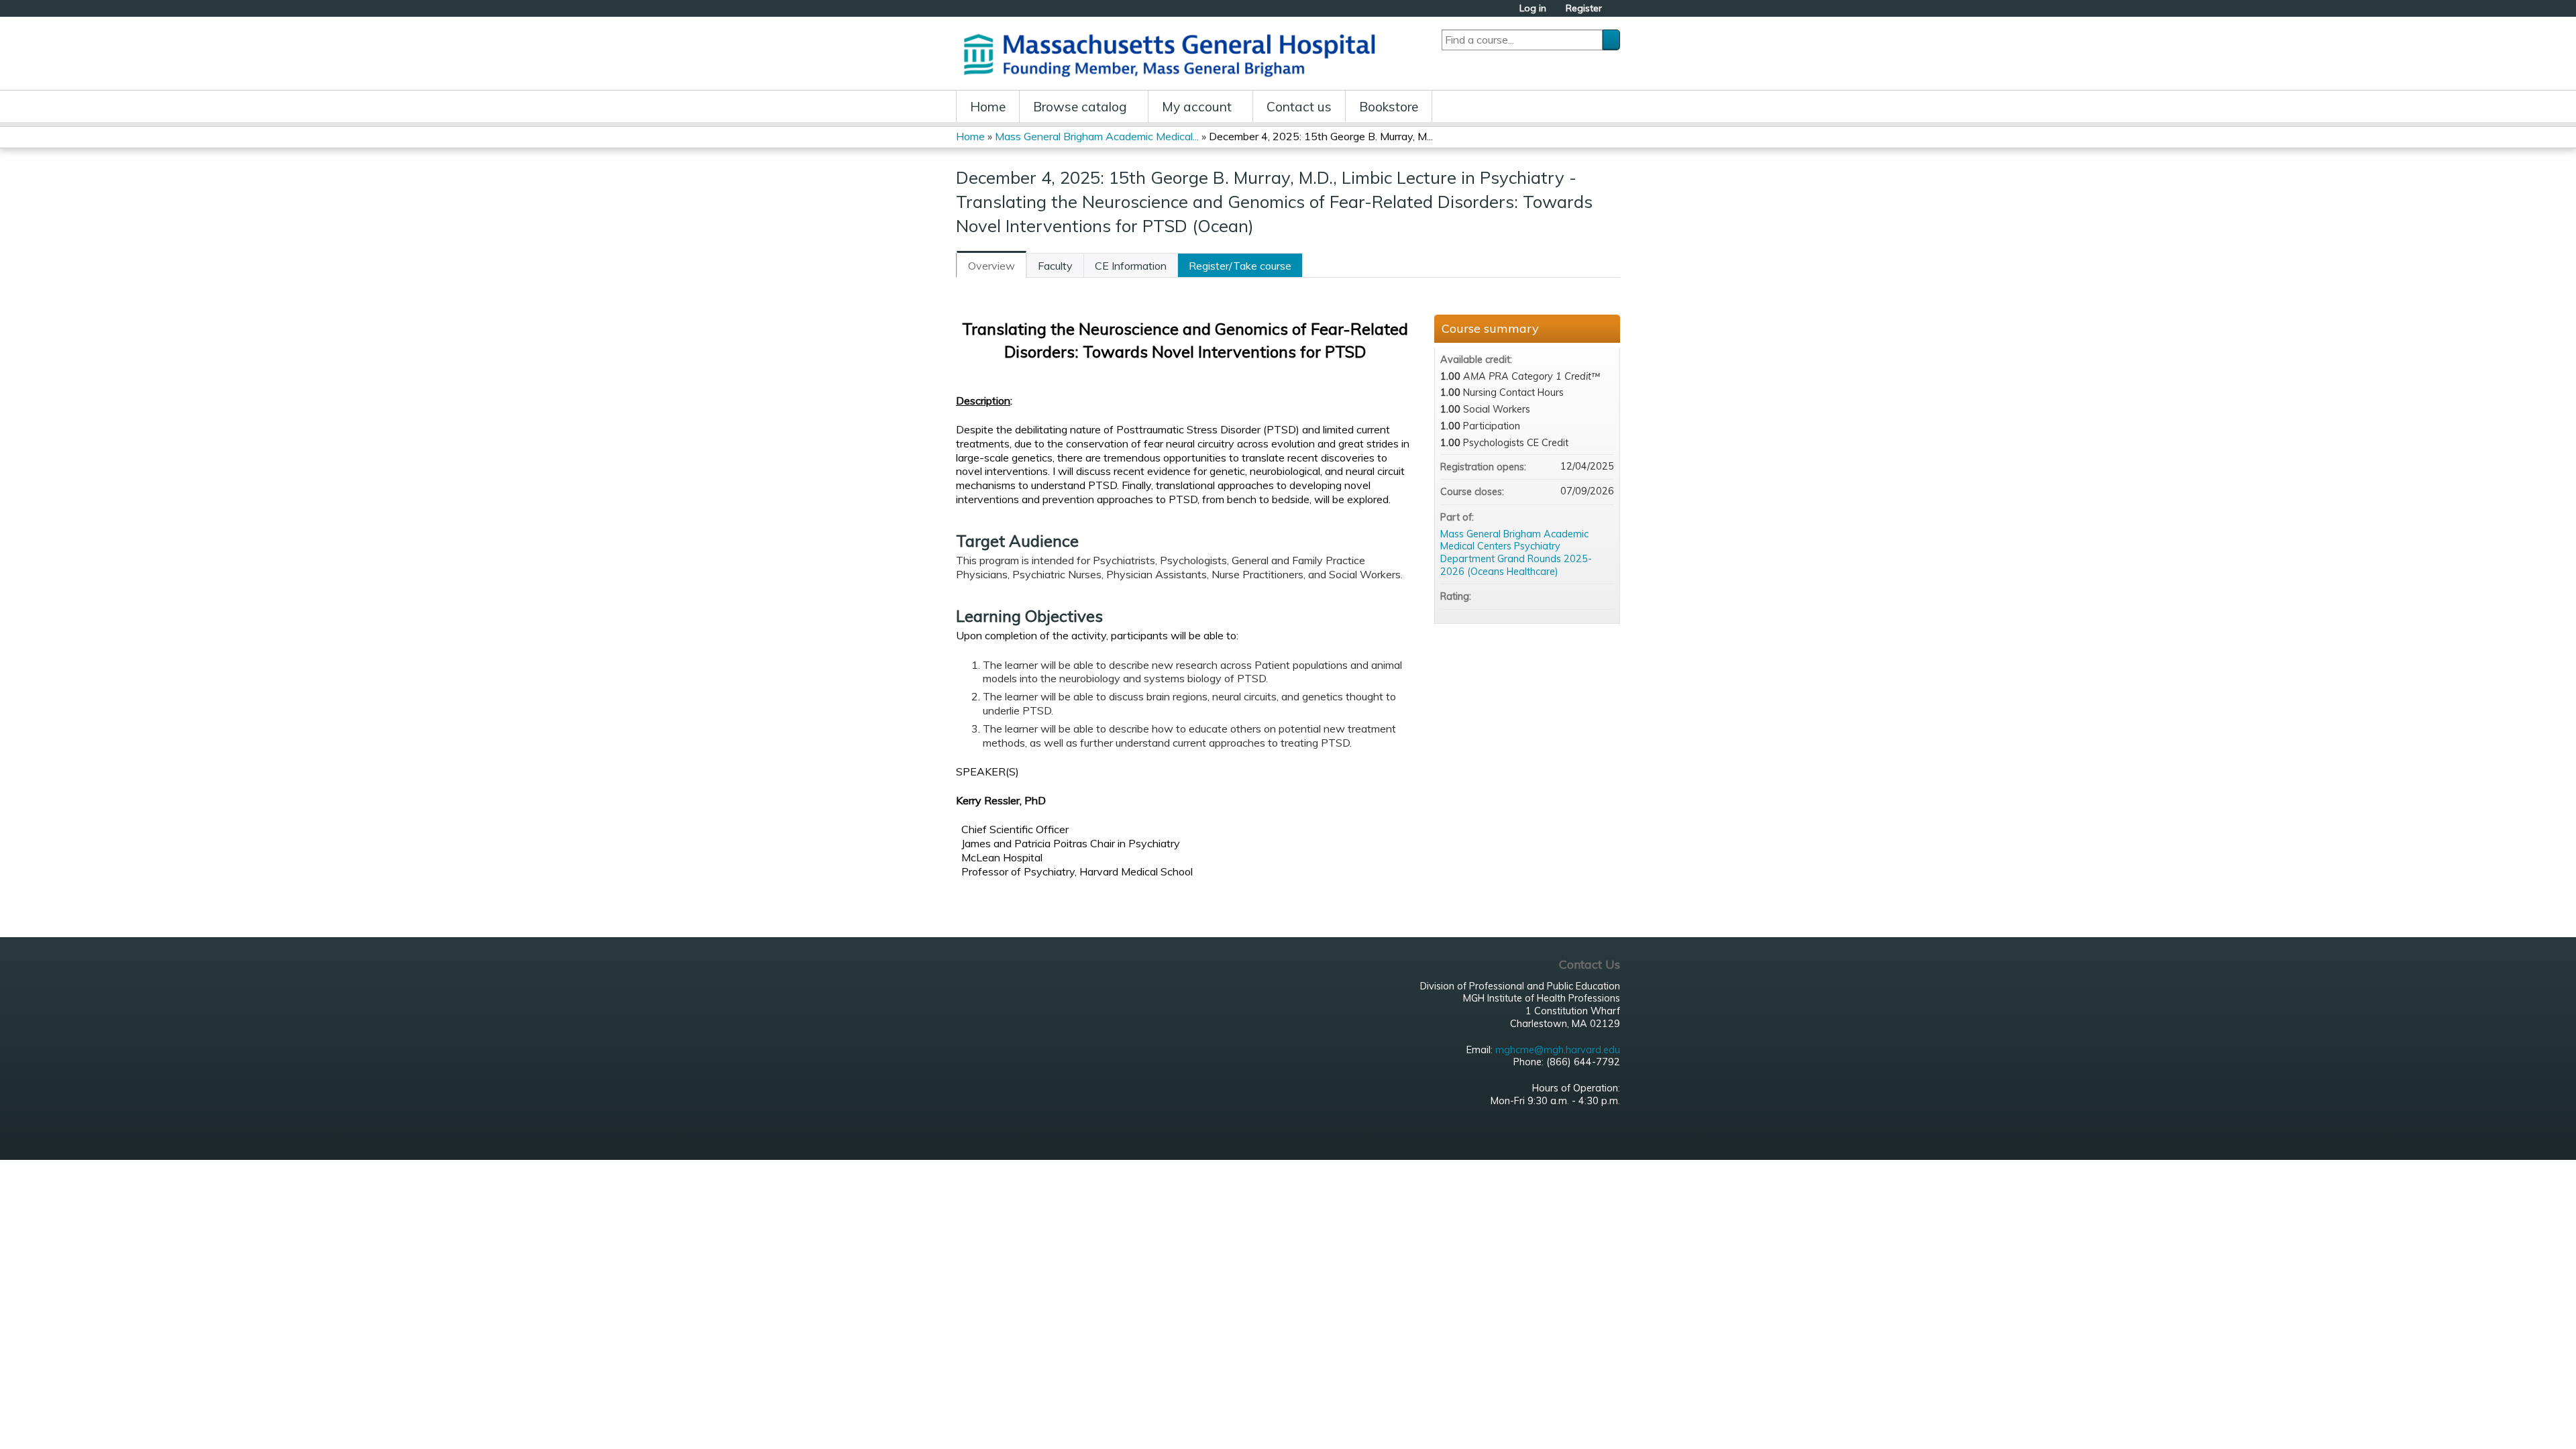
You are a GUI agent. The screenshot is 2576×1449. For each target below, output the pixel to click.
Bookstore (1389, 107)
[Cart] (1616, 13)
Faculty (1055, 266)
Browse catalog (1080, 107)
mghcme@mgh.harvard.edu (1558, 1050)
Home (988, 107)
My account (1197, 107)
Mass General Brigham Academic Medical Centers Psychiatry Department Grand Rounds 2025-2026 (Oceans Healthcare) (1516, 553)
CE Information (1131, 266)
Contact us (1299, 107)
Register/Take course (1240, 266)
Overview (991, 266)
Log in (1533, 8)
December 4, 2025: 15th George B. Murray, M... (1321, 136)
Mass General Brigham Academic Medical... (1097, 136)
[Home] (1174, 53)
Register (1584, 8)
